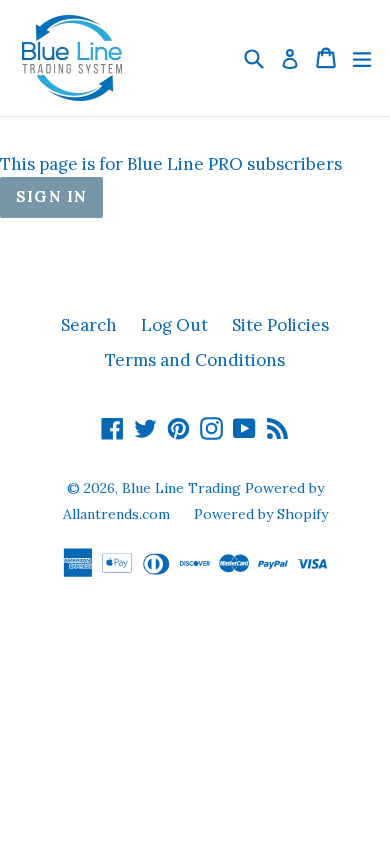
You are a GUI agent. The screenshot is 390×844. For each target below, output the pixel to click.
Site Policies (280, 325)
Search (89, 325)
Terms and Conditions (195, 360)
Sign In (51, 196)
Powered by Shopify (261, 514)
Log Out (174, 325)
